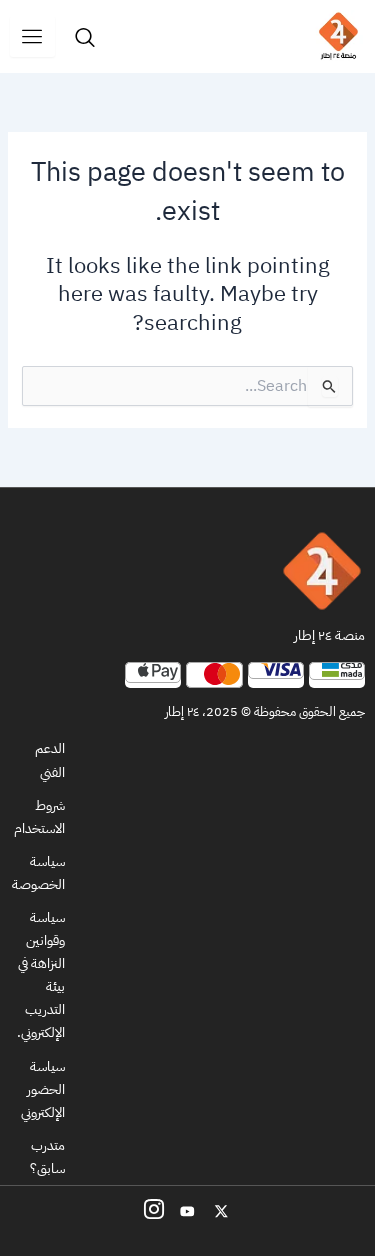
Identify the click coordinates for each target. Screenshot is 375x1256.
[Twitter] (222, 1211)
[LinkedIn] (188, 1211)
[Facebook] (154, 1211)
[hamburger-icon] (32, 37)
